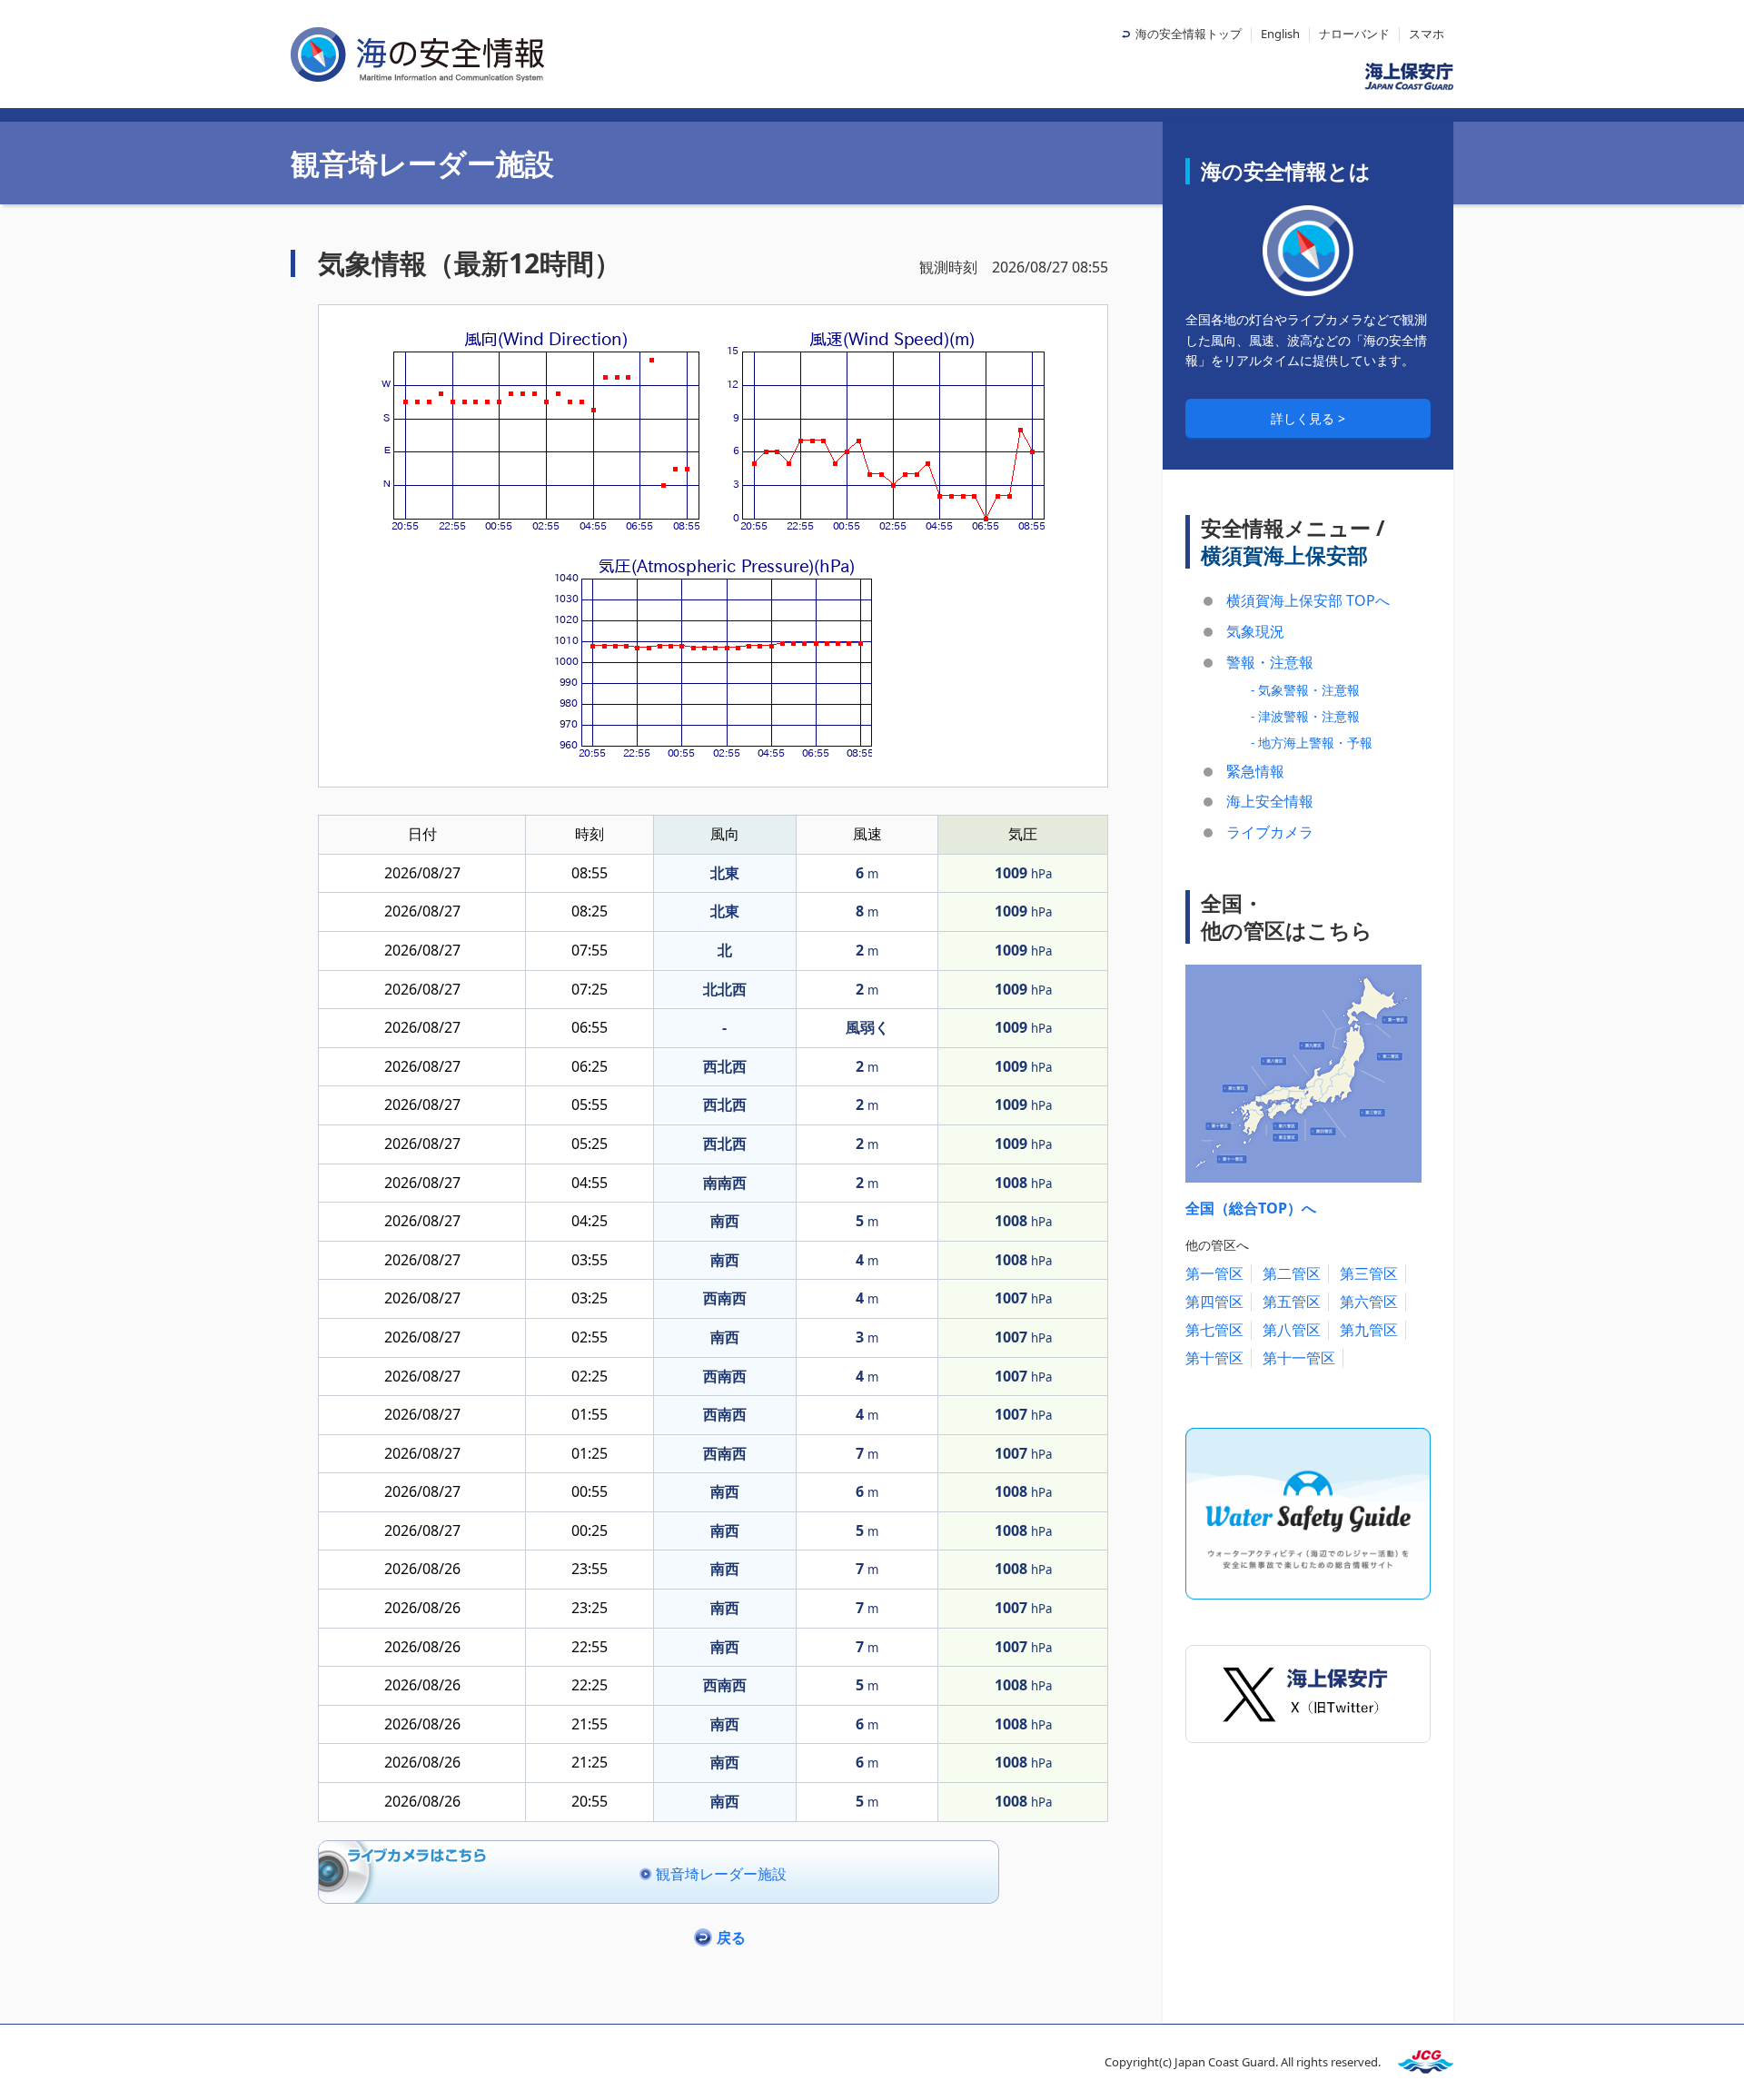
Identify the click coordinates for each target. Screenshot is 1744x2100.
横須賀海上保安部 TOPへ (1308, 600)
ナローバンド (1354, 34)
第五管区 (1292, 1302)
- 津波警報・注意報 (1305, 716)
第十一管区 (1299, 1358)
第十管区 (1214, 1358)
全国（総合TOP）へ (1251, 1208)
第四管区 (1214, 1302)
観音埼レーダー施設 (721, 1874)
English (1280, 34)
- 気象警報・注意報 (1305, 690)
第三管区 (1369, 1273)
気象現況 (1255, 631)
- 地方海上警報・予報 (1312, 743)
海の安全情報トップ (1189, 34)
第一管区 (1214, 1273)
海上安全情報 (1270, 801)
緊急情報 (1255, 771)
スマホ (1427, 34)
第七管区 (1214, 1330)
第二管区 (1292, 1273)
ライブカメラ (1270, 832)
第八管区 (1292, 1330)
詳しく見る (1304, 418)
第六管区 (1369, 1302)
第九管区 (1369, 1330)
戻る (731, 1937)
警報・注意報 (1270, 662)
